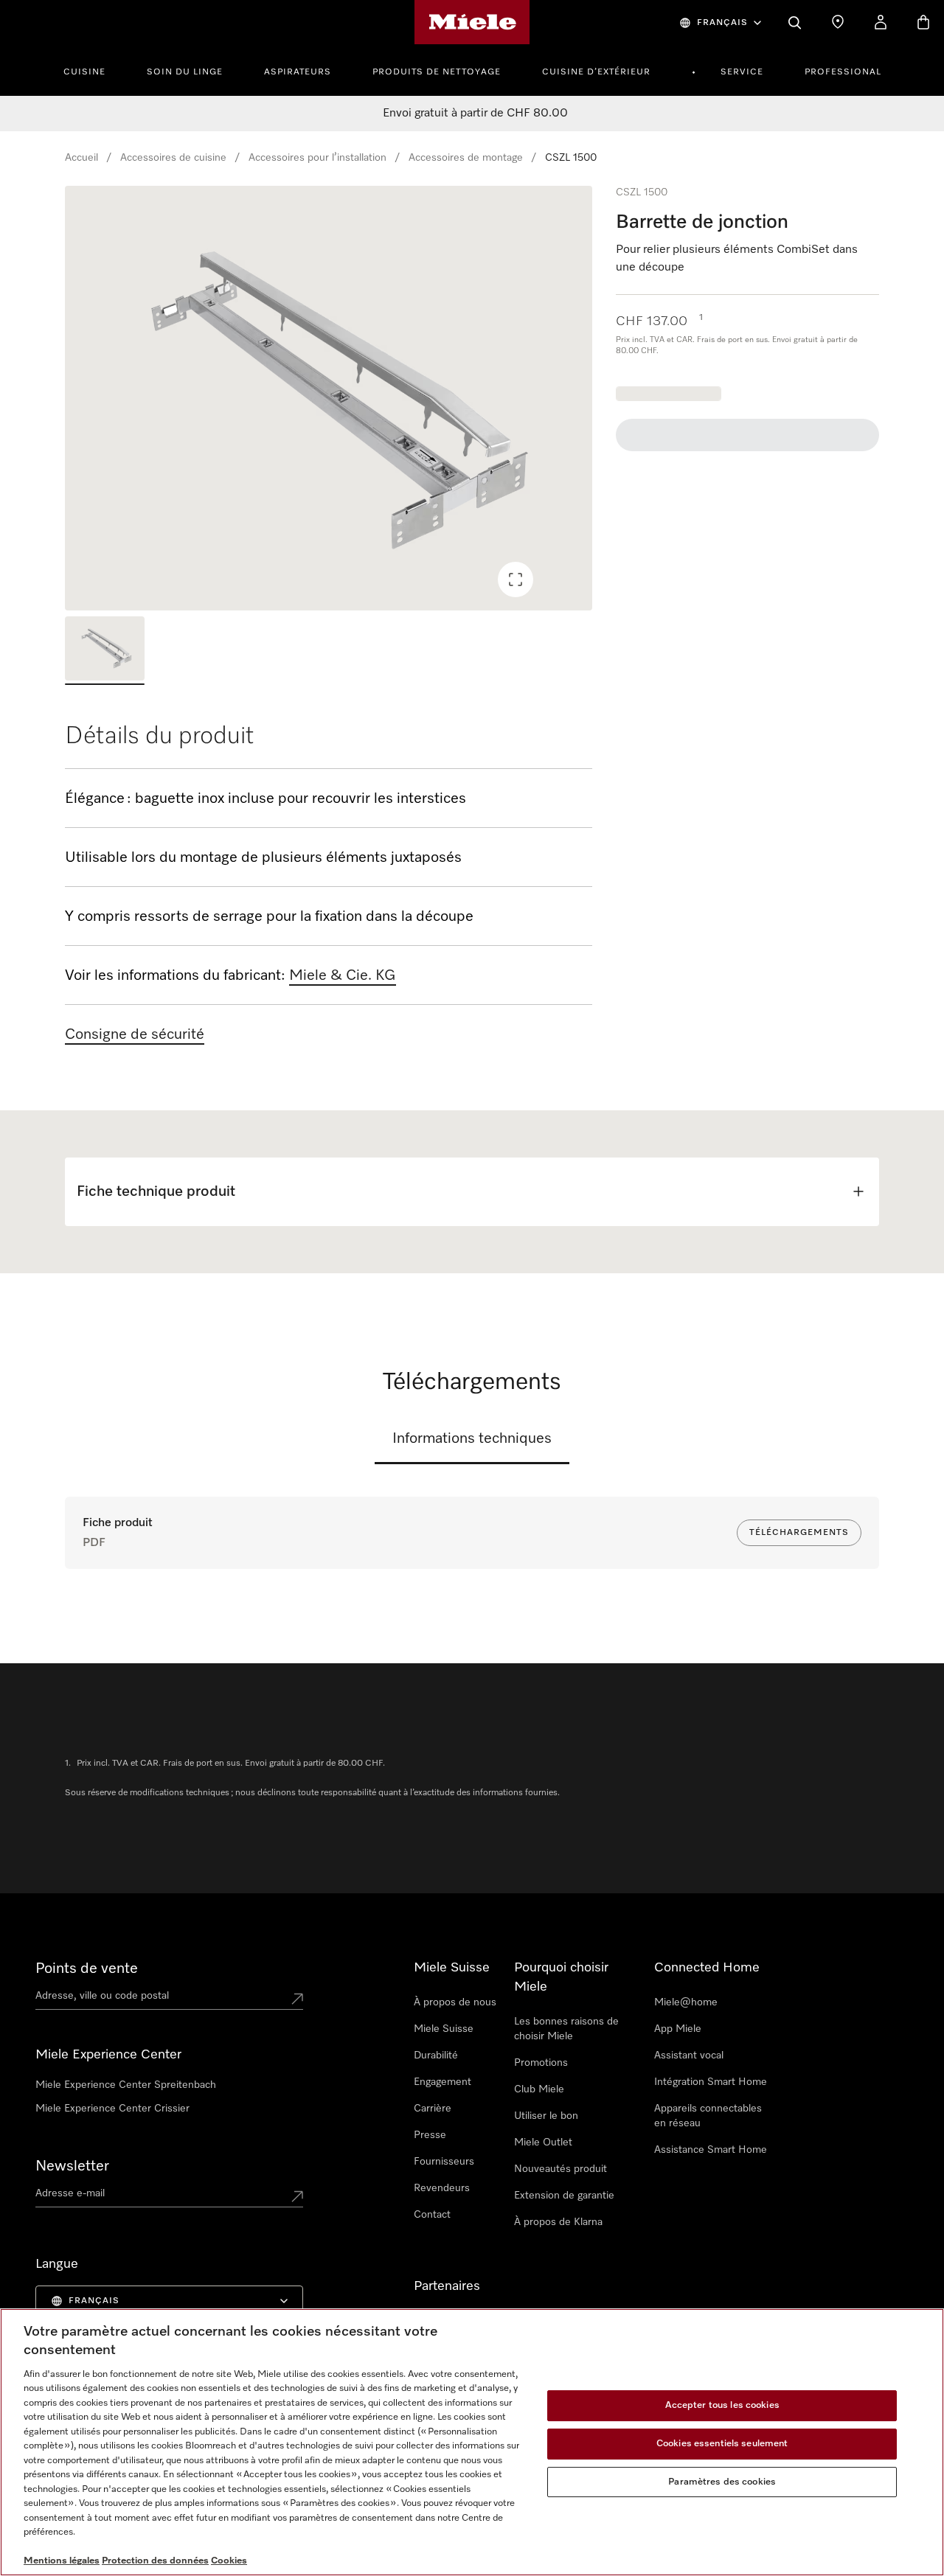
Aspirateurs (298, 72)
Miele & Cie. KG (343, 975)
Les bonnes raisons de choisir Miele (566, 2029)
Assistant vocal (689, 2055)
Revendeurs (442, 2188)
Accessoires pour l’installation (317, 158)
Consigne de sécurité (135, 1034)
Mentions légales (62, 2561)
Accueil (81, 158)
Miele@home (686, 2002)
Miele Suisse (444, 2029)
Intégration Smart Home (711, 2082)
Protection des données (155, 2561)
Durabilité (436, 2055)
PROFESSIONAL (843, 72)
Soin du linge (185, 72)
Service (742, 72)
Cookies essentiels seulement (722, 2444)
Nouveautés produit (560, 2169)
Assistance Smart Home (711, 2150)
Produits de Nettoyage (437, 72)
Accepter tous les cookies (722, 2406)
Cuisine (84, 72)
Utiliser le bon (546, 2116)
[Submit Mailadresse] (297, 2196)
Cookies (229, 2561)
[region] (329, 398)
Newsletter (72, 2166)
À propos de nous (455, 2002)
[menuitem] (93, 70)
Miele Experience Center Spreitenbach (126, 2085)
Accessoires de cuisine (173, 158)
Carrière (433, 2109)
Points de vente (87, 1968)
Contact (432, 2215)
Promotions (541, 2063)
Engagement (442, 2082)
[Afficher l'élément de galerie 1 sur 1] (105, 651)
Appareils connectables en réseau (708, 2116)
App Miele (678, 2029)
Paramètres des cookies (722, 2482)
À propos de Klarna (558, 2222)
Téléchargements (799, 1533)
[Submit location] (297, 1999)
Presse (430, 2135)
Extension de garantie (564, 2196)
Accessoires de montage (466, 158)
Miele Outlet (543, 2142)
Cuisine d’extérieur (596, 72)
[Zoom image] (516, 579)
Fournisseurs (444, 2162)
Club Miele (539, 2089)
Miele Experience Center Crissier (112, 2109)
